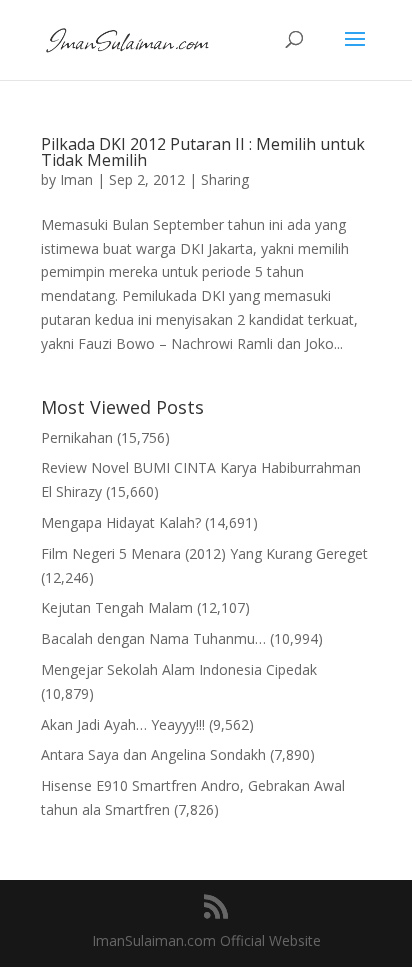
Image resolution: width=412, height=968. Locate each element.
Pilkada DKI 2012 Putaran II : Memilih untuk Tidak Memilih (203, 152)
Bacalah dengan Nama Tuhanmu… (153, 638)
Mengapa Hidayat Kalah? (121, 522)
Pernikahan (77, 437)
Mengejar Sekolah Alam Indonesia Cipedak (179, 669)
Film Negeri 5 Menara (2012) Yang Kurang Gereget (204, 553)
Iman (76, 179)
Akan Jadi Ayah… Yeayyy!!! (123, 724)
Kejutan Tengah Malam (117, 607)
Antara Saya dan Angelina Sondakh (153, 754)
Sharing (225, 179)
